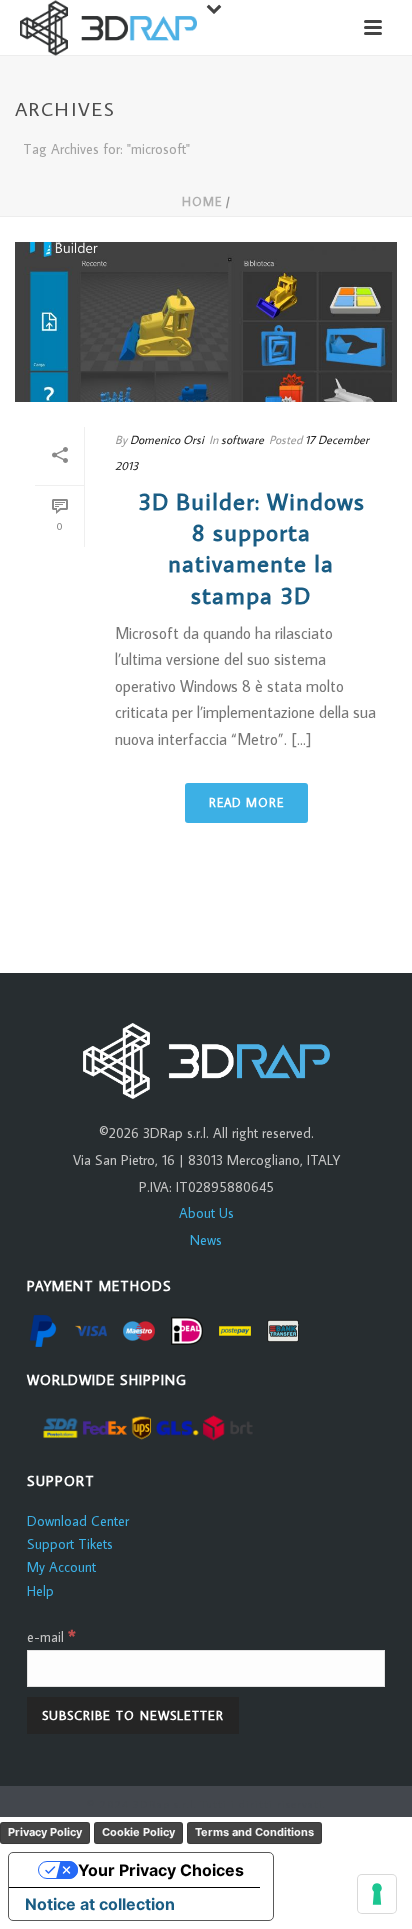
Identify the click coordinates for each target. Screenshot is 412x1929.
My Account (61, 1567)
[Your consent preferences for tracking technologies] (377, 1894)
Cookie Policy (138, 1832)
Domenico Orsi (167, 439)
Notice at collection (100, 1904)
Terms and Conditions (254, 1832)
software (242, 439)
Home (202, 201)
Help (40, 1591)
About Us (206, 1213)
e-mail (51, 1637)
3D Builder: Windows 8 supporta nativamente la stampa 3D (251, 547)
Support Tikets (70, 1544)
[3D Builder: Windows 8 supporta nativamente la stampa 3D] (206, 322)
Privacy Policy (45, 1832)
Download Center (78, 1521)
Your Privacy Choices (161, 1870)
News (206, 1240)
